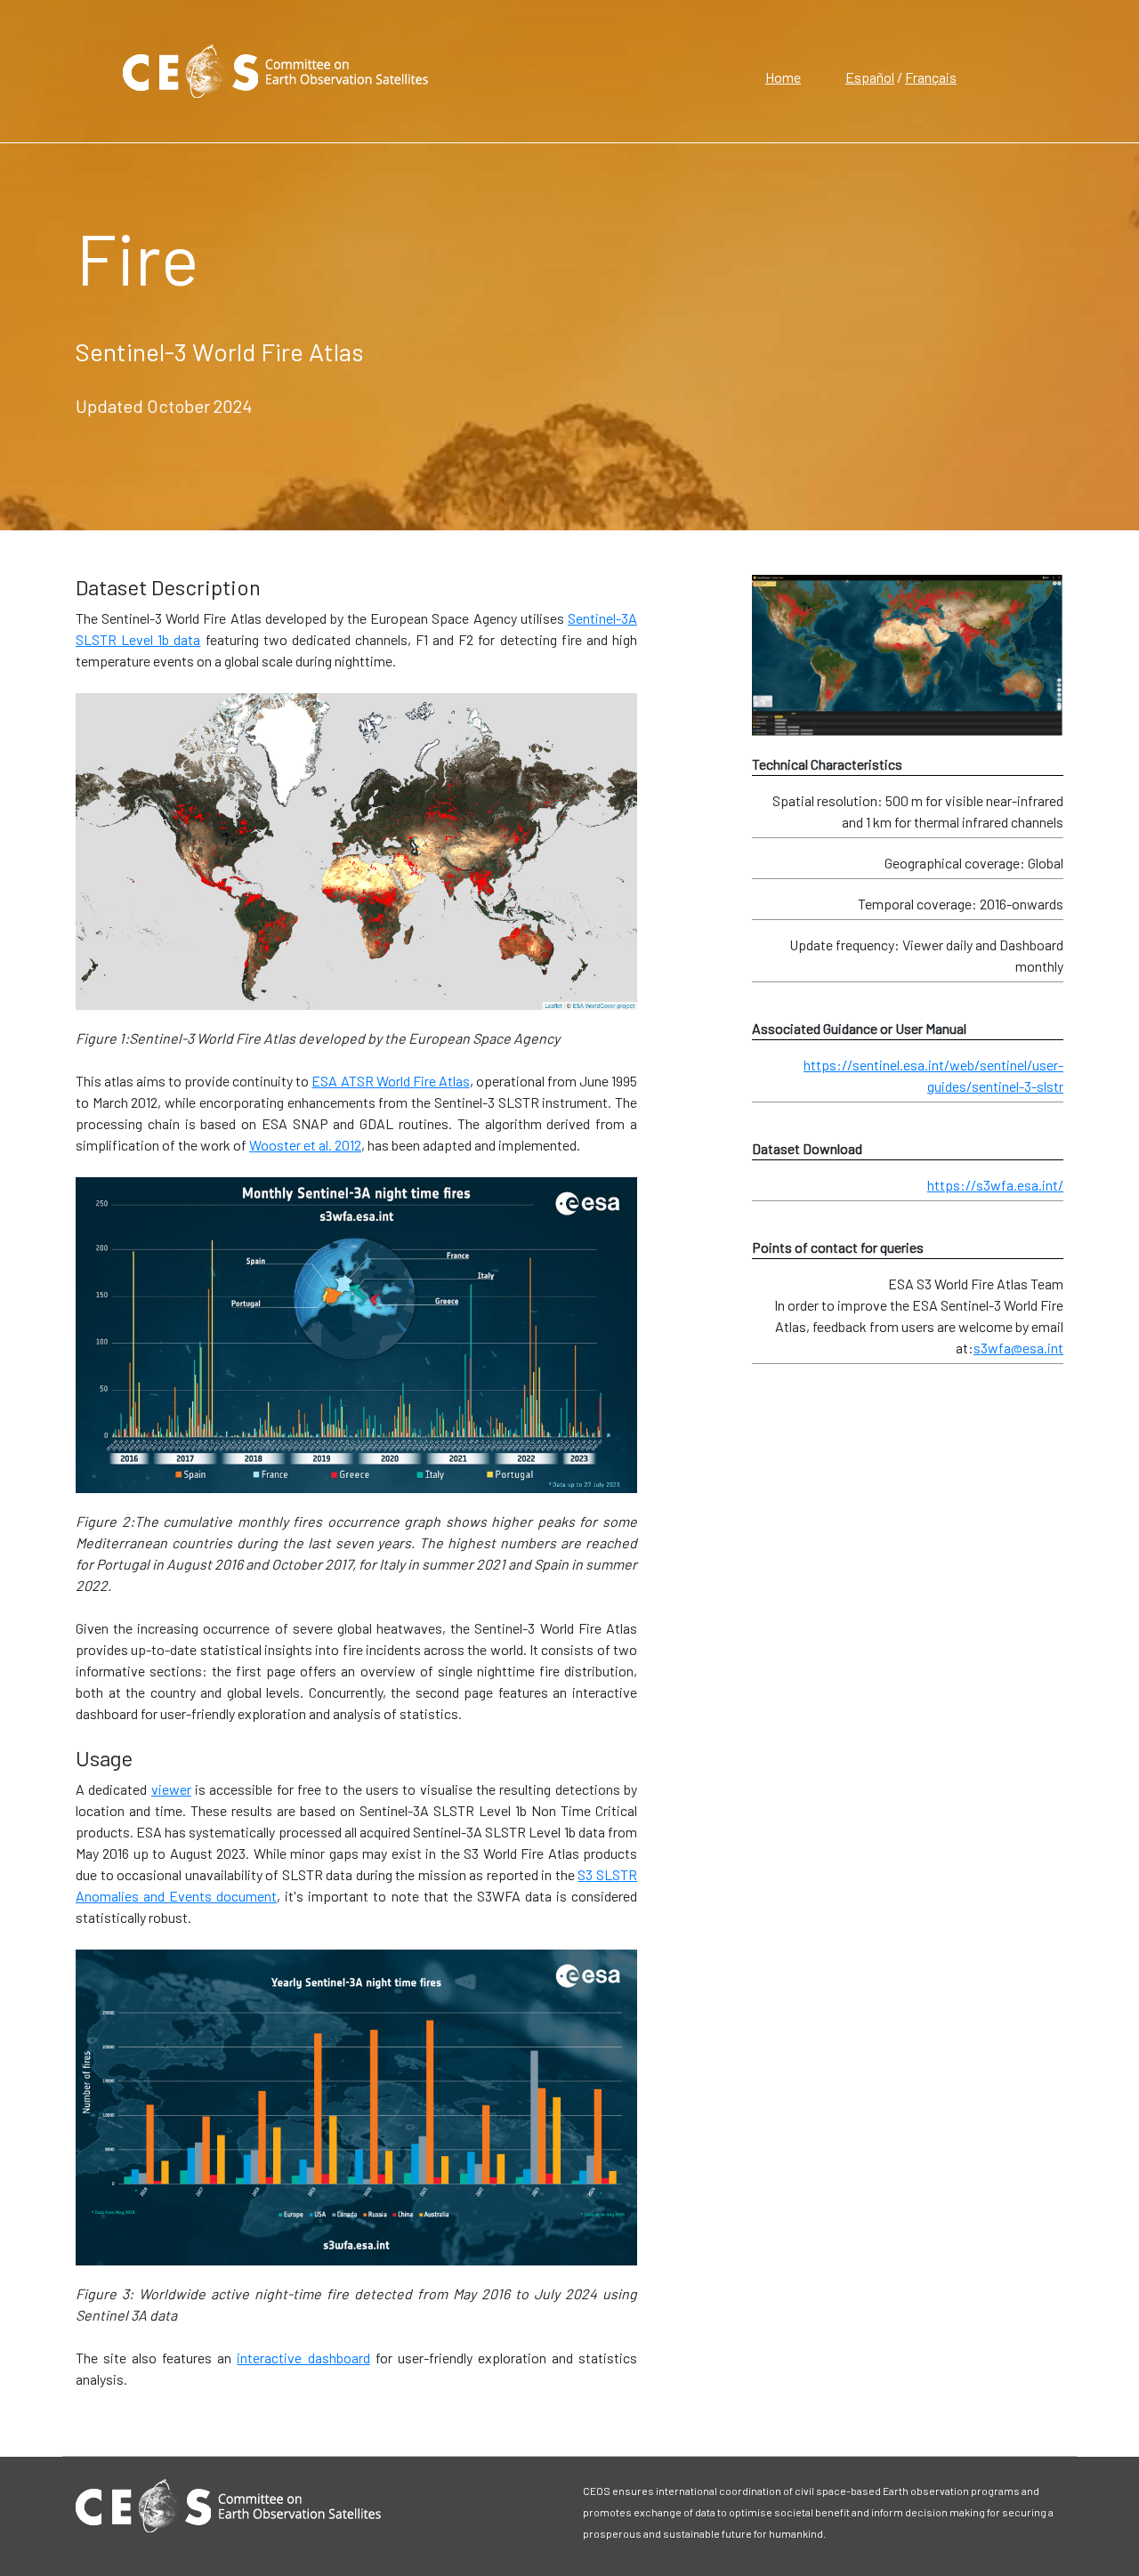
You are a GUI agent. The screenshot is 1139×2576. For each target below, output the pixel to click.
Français (931, 77)
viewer (171, 1789)
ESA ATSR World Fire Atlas (390, 1081)
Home (783, 77)
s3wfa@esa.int (1018, 1348)
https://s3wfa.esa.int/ (995, 1185)
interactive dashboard (303, 2358)
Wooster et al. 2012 (305, 1145)
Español (870, 77)
